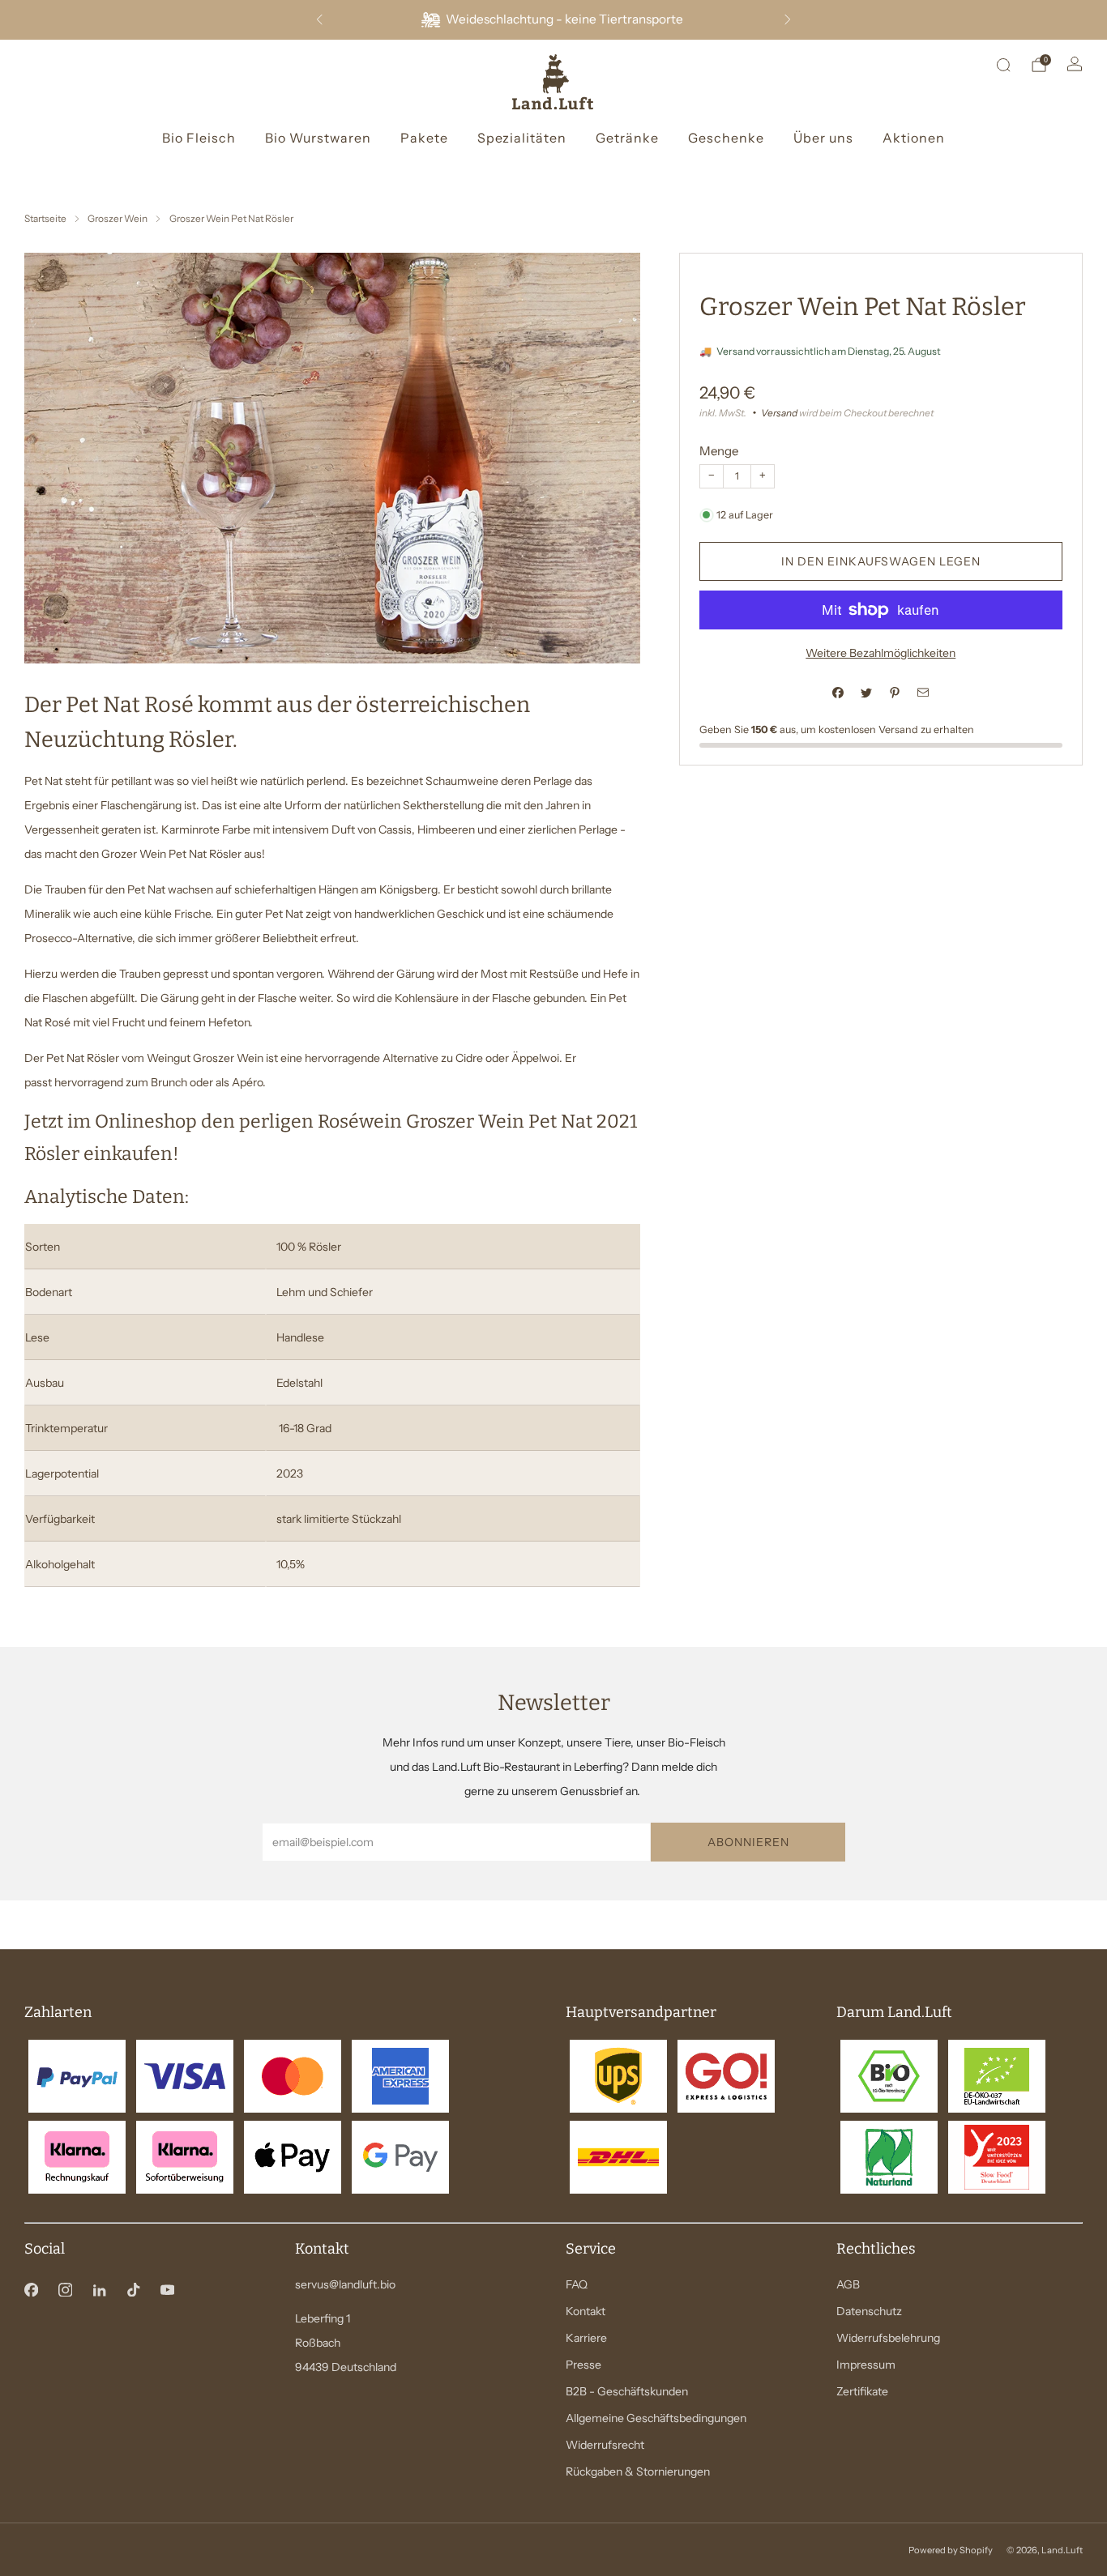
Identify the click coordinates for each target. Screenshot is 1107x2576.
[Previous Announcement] (319, 19)
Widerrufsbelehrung (888, 2338)
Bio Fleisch (199, 138)
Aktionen (914, 138)
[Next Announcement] (788, 19)
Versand (779, 413)
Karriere (586, 2338)
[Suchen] (1003, 65)
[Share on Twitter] (867, 693)
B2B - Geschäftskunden (627, 2391)
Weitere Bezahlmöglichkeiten (880, 653)
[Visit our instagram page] (65, 2289)
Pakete (424, 138)
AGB (848, 2284)
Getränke (627, 138)
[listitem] (553, 20)
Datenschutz (869, 2311)
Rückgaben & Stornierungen (638, 2472)
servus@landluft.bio (345, 2284)
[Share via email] (923, 693)
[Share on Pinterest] (895, 693)
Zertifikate (862, 2391)
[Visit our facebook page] (31, 2289)
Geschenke (726, 138)
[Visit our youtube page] (167, 2289)
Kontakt (586, 2311)
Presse (583, 2365)
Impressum (866, 2365)
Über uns (823, 138)
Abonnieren (748, 1842)
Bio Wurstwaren (318, 138)
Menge (719, 451)
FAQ (577, 2284)
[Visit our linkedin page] (99, 2289)
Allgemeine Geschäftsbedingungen (656, 2418)
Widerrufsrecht (605, 2445)
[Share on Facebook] (838, 693)
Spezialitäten (522, 138)
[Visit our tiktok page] (133, 2289)
